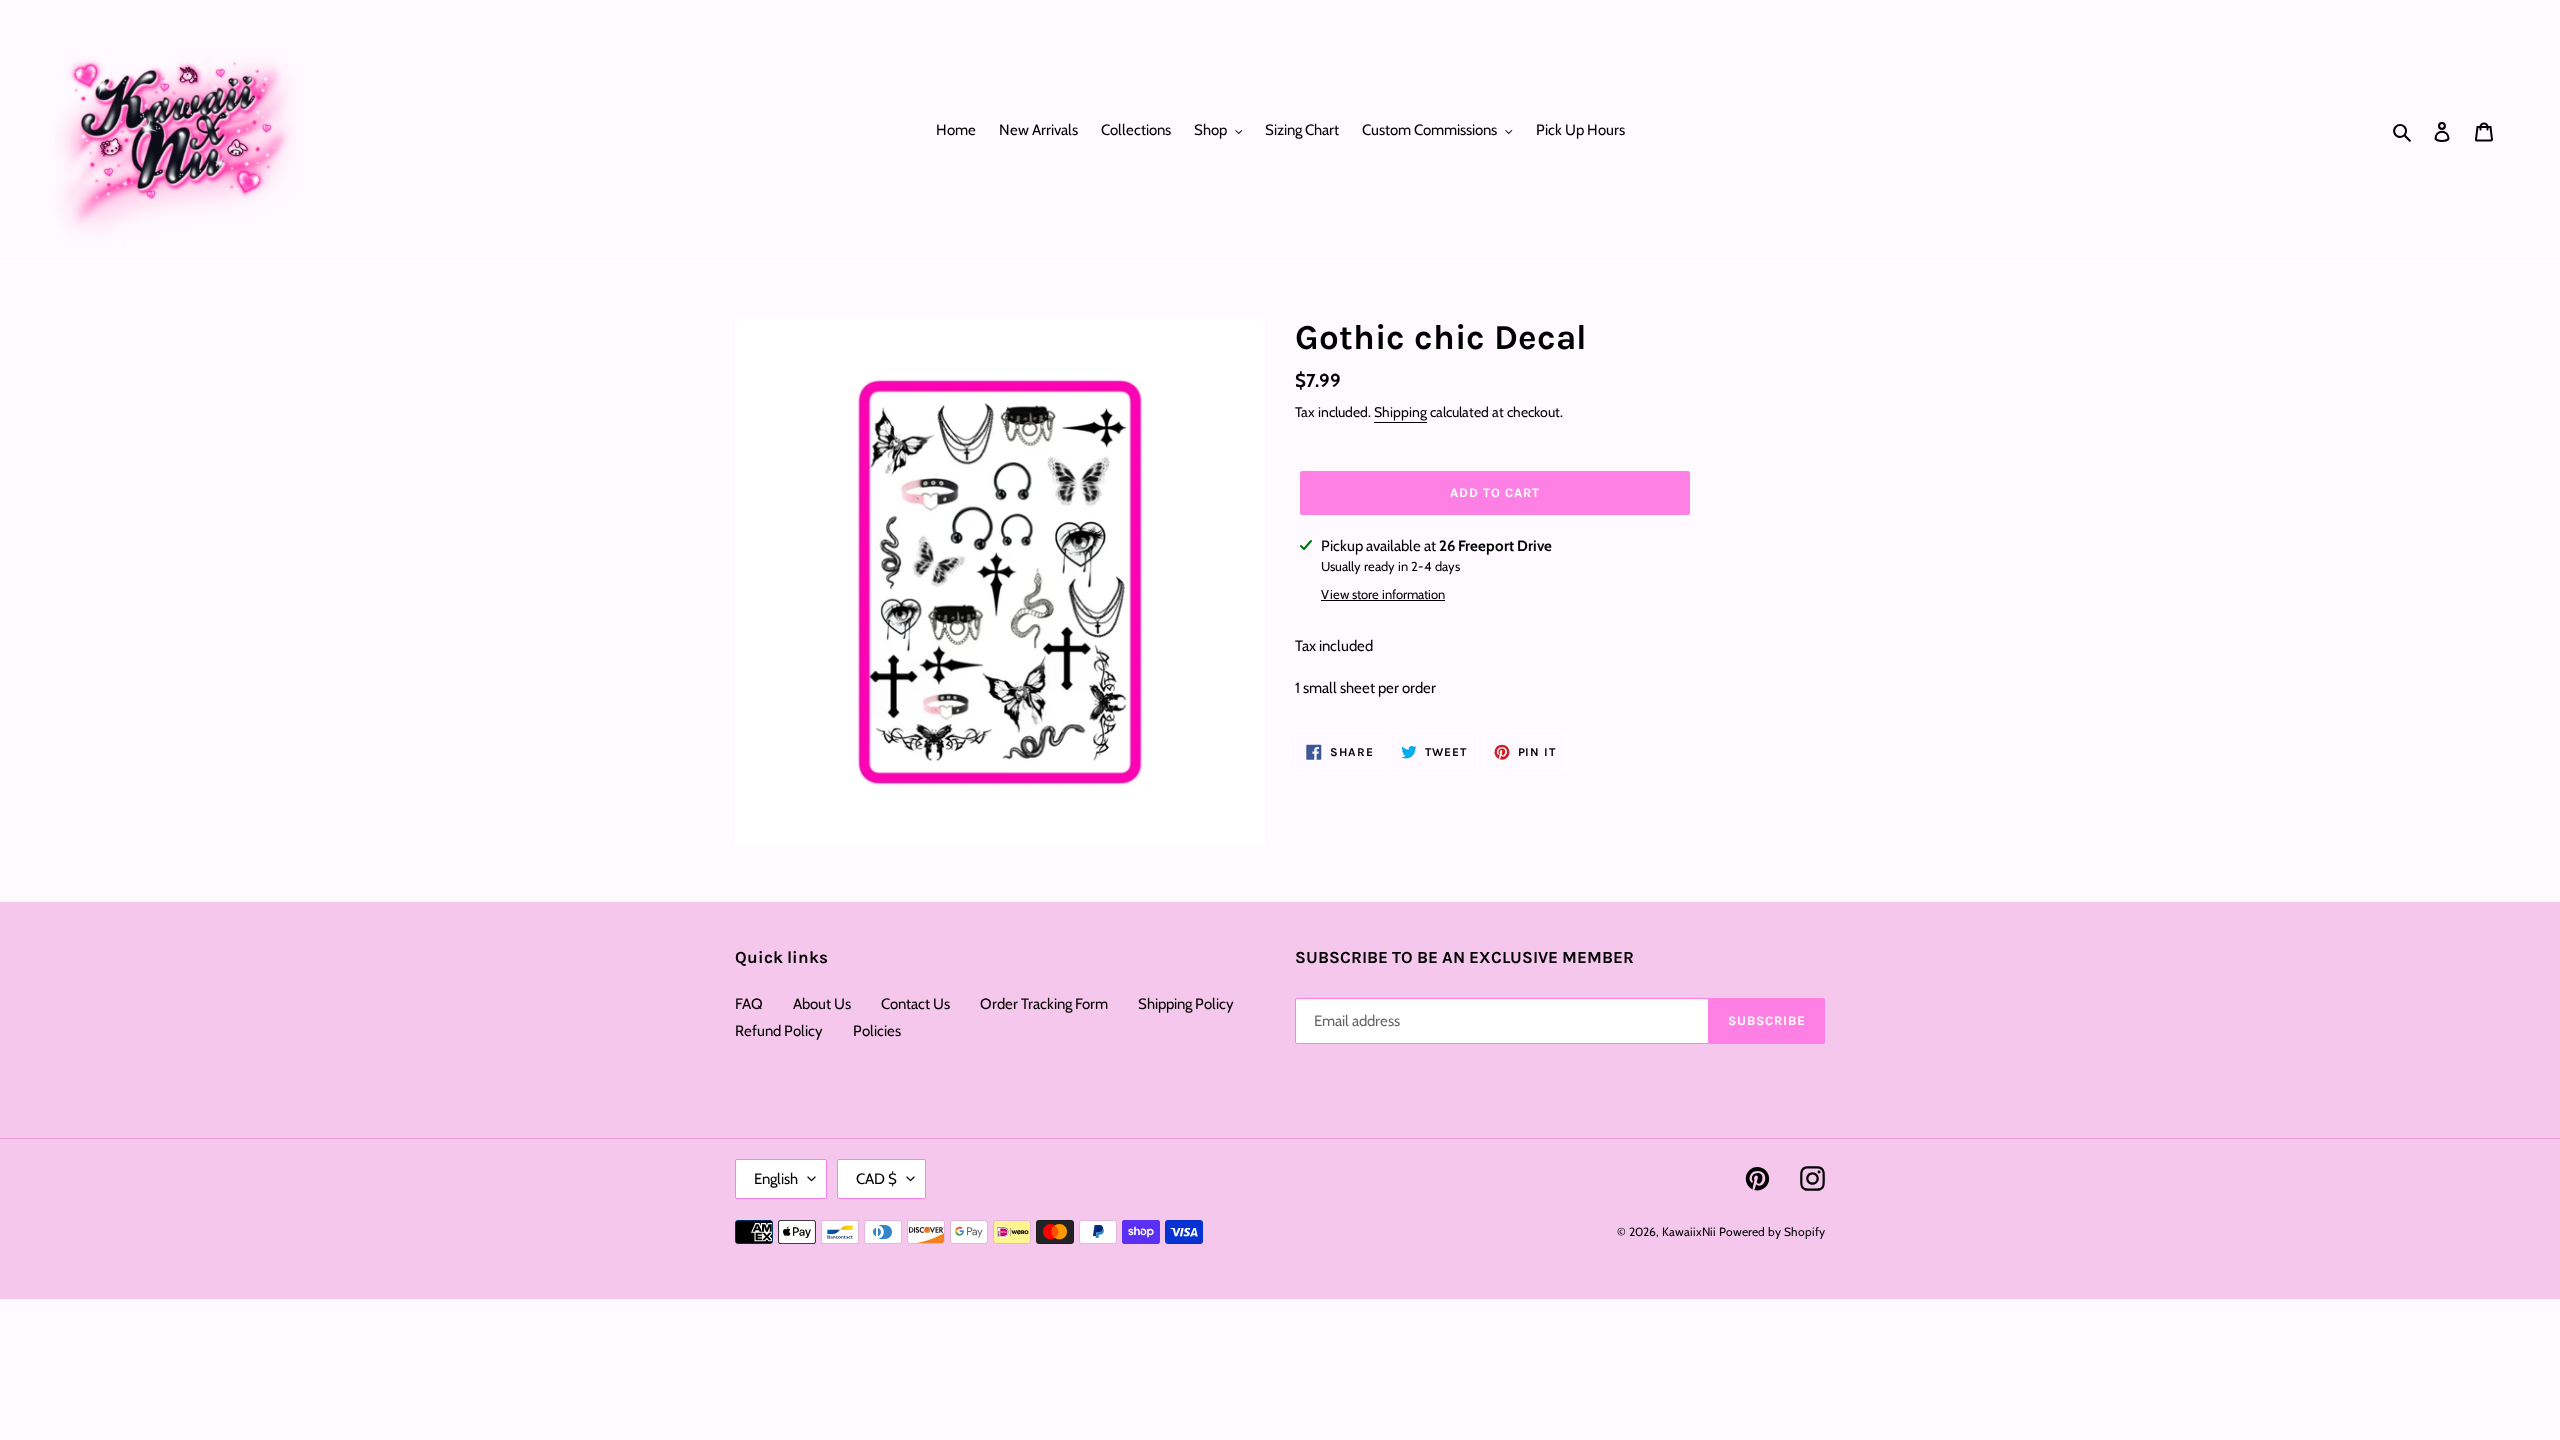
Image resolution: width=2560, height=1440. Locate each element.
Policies (877, 1031)
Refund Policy (779, 1031)
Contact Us (915, 1004)
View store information (1383, 594)
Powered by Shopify (1772, 1231)
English (776, 1179)
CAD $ (876, 1179)
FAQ (749, 1004)
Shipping (1400, 412)
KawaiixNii (1689, 1231)
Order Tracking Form (1044, 1004)
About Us (822, 1004)
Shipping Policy (1186, 1004)
